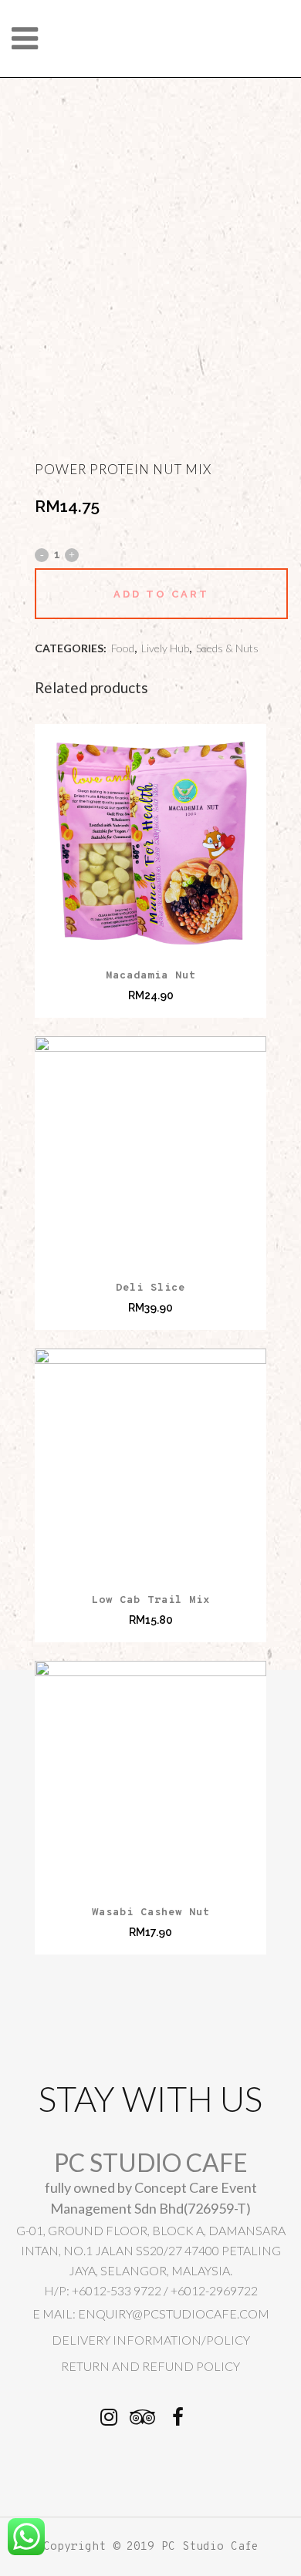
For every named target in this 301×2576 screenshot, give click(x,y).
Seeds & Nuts (227, 648)
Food (123, 648)
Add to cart (161, 594)
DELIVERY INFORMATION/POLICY (151, 2340)
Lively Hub (165, 648)
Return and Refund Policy (150, 2366)
